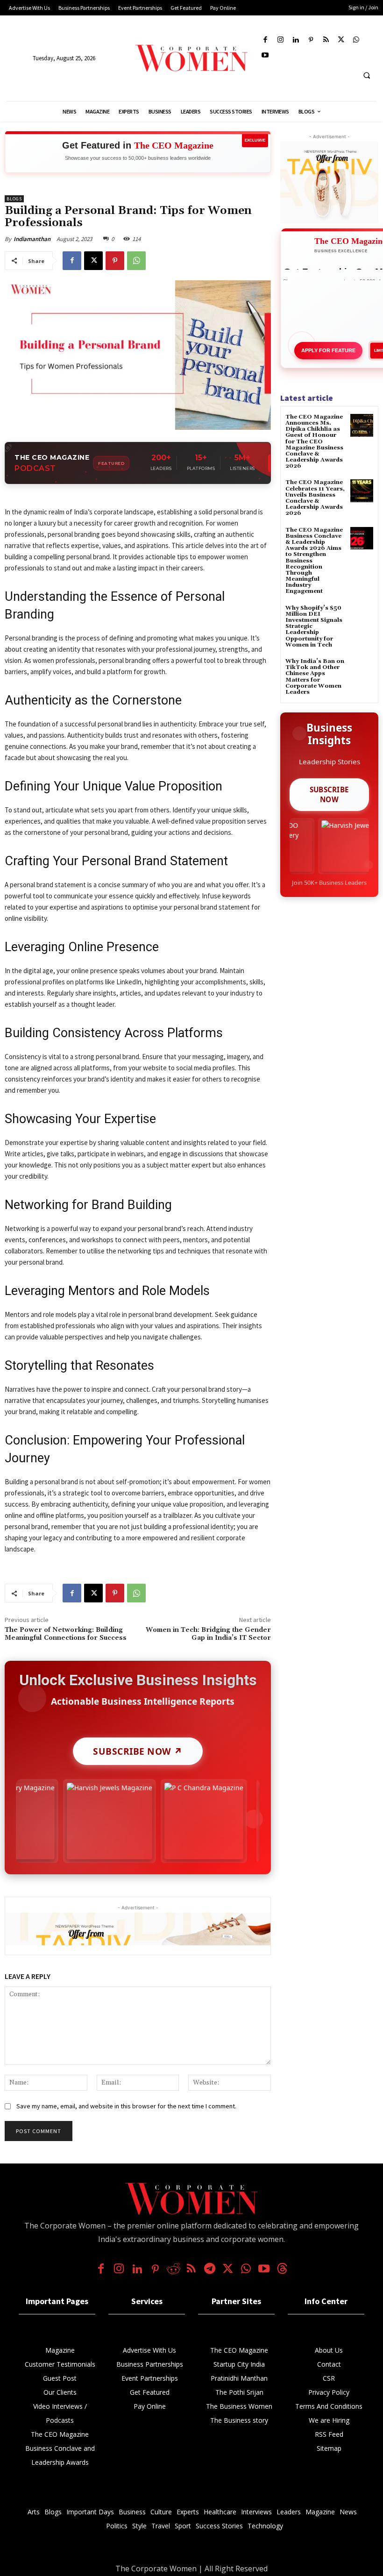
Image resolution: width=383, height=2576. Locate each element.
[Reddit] (174, 2270)
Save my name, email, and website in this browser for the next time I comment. (126, 2106)
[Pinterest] (311, 40)
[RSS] (326, 40)
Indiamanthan (32, 239)
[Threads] (282, 2270)
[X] (341, 40)
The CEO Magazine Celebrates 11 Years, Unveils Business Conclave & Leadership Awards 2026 (315, 498)
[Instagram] (280, 40)
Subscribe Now (330, 794)
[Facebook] (266, 40)
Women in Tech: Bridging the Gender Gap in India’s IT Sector (208, 1634)
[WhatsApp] (357, 40)
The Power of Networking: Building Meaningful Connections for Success (66, 1634)
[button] (367, 75)
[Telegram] (209, 2270)
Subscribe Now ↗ (138, 1751)
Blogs (14, 199)
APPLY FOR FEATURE (328, 350)
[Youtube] (266, 56)
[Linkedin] (296, 40)
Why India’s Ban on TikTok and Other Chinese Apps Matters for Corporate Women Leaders (315, 677)
